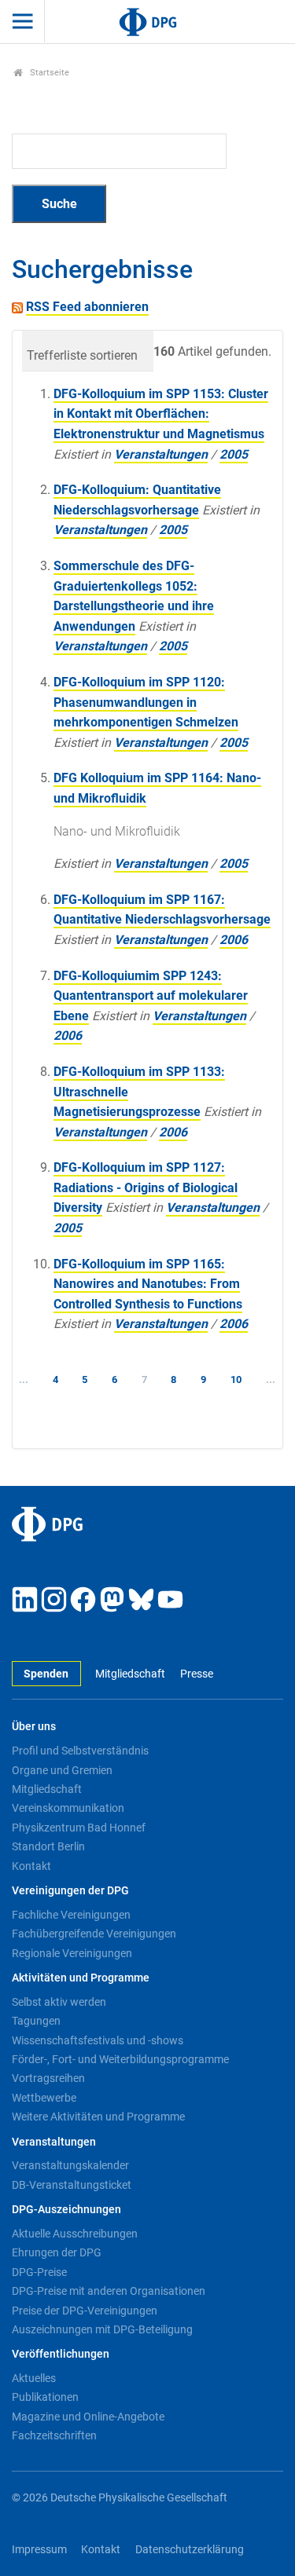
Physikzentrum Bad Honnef (79, 1828)
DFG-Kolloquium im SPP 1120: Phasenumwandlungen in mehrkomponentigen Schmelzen (146, 702)
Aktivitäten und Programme (81, 1978)
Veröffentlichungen (61, 2354)
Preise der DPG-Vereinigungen (85, 2311)
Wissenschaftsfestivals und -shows (98, 2040)
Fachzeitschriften (54, 2435)
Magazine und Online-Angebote (88, 2417)
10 (236, 1379)
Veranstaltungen (161, 454)
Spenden (46, 1674)
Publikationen (45, 2397)
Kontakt (31, 1866)
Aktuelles (34, 2378)
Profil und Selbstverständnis (80, 1751)
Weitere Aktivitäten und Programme (98, 2117)
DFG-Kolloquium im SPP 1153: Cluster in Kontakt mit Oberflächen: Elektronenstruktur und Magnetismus (161, 414)
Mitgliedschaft (130, 1674)
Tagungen (36, 2021)
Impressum (39, 2550)
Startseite (48, 73)
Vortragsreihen (48, 2078)
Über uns (34, 1727)
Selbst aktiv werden (59, 2002)
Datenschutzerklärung (190, 2550)
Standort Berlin (48, 1846)
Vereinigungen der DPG (70, 1891)
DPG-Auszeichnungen (66, 2210)
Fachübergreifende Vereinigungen (94, 1934)
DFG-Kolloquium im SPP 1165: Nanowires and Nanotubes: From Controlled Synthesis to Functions (148, 1284)
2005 (234, 454)
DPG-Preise (39, 2272)
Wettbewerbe (44, 2098)
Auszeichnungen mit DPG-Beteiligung (102, 2329)
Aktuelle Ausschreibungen (75, 2234)
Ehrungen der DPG (57, 2252)
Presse (196, 1674)
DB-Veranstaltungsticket (72, 2185)
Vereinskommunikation (68, 1808)
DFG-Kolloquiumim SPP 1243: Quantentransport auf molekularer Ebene (151, 996)
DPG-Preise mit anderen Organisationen (109, 2291)
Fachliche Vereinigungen (71, 1915)
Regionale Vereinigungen (72, 1953)
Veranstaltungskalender (70, 2165)
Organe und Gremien (62, 1770)
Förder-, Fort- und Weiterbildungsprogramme (120, 2059)
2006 (234, 940)
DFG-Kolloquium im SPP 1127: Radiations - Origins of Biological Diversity (146, 1187)
